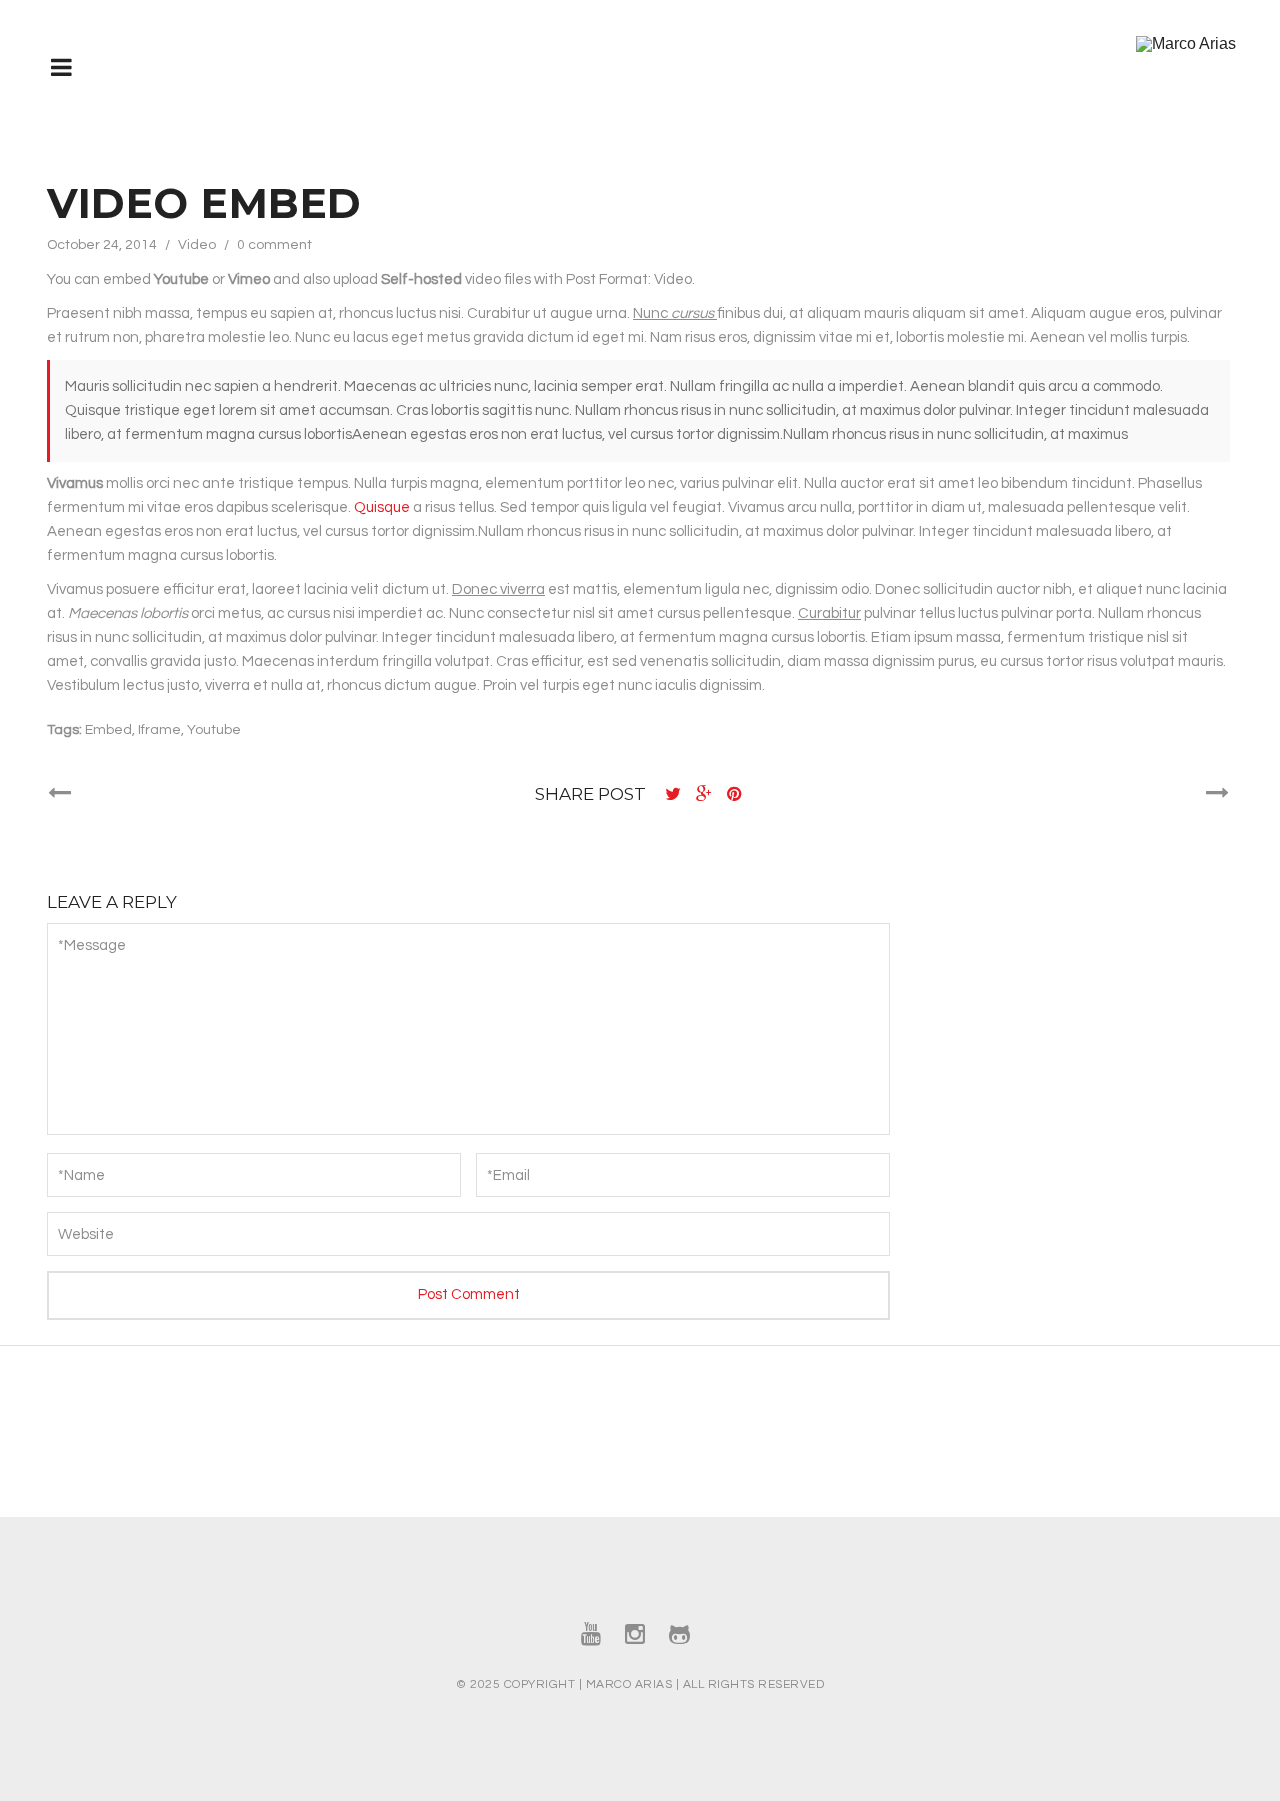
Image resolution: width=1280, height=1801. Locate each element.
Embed (108, 730)
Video (197, 245)
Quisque (383, 507)
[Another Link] (59, 794)
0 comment (274, 245)
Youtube (214, 730)
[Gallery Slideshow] (1217, 794)
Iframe (159, 730)
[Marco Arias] (1186, 44)
